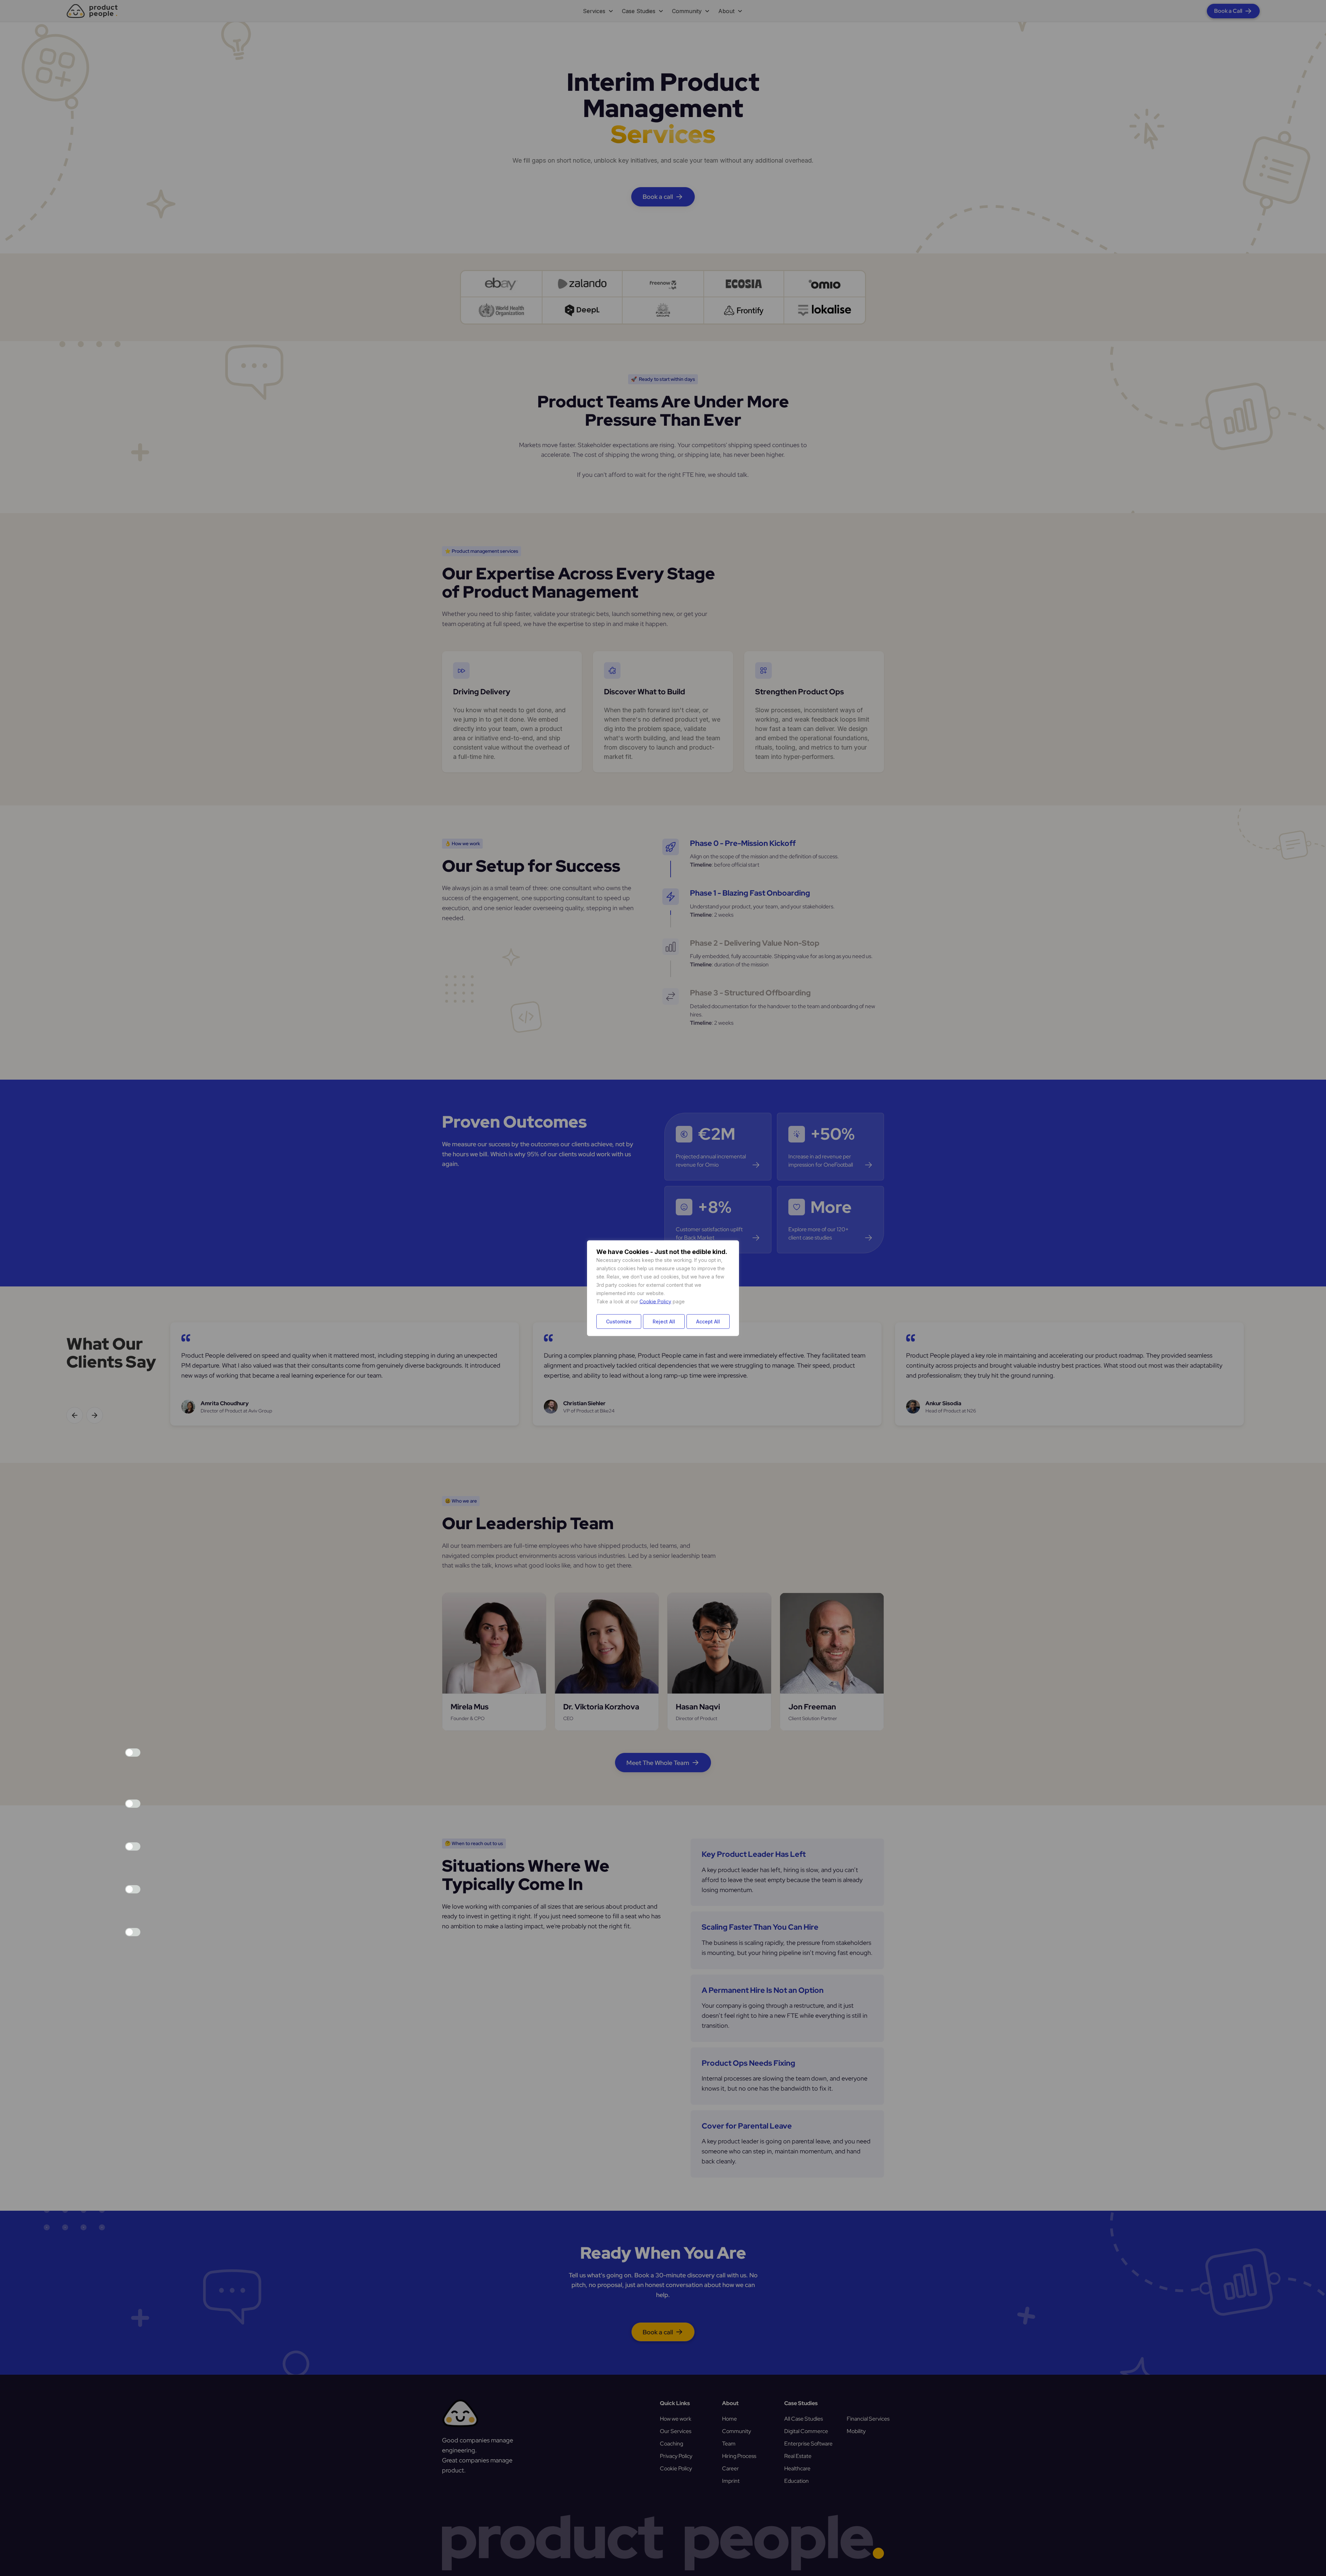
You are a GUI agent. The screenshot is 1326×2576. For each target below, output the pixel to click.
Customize (619, 1321)
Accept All (708, 1321)
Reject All (664, 1321)
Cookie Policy (655, 1301)
